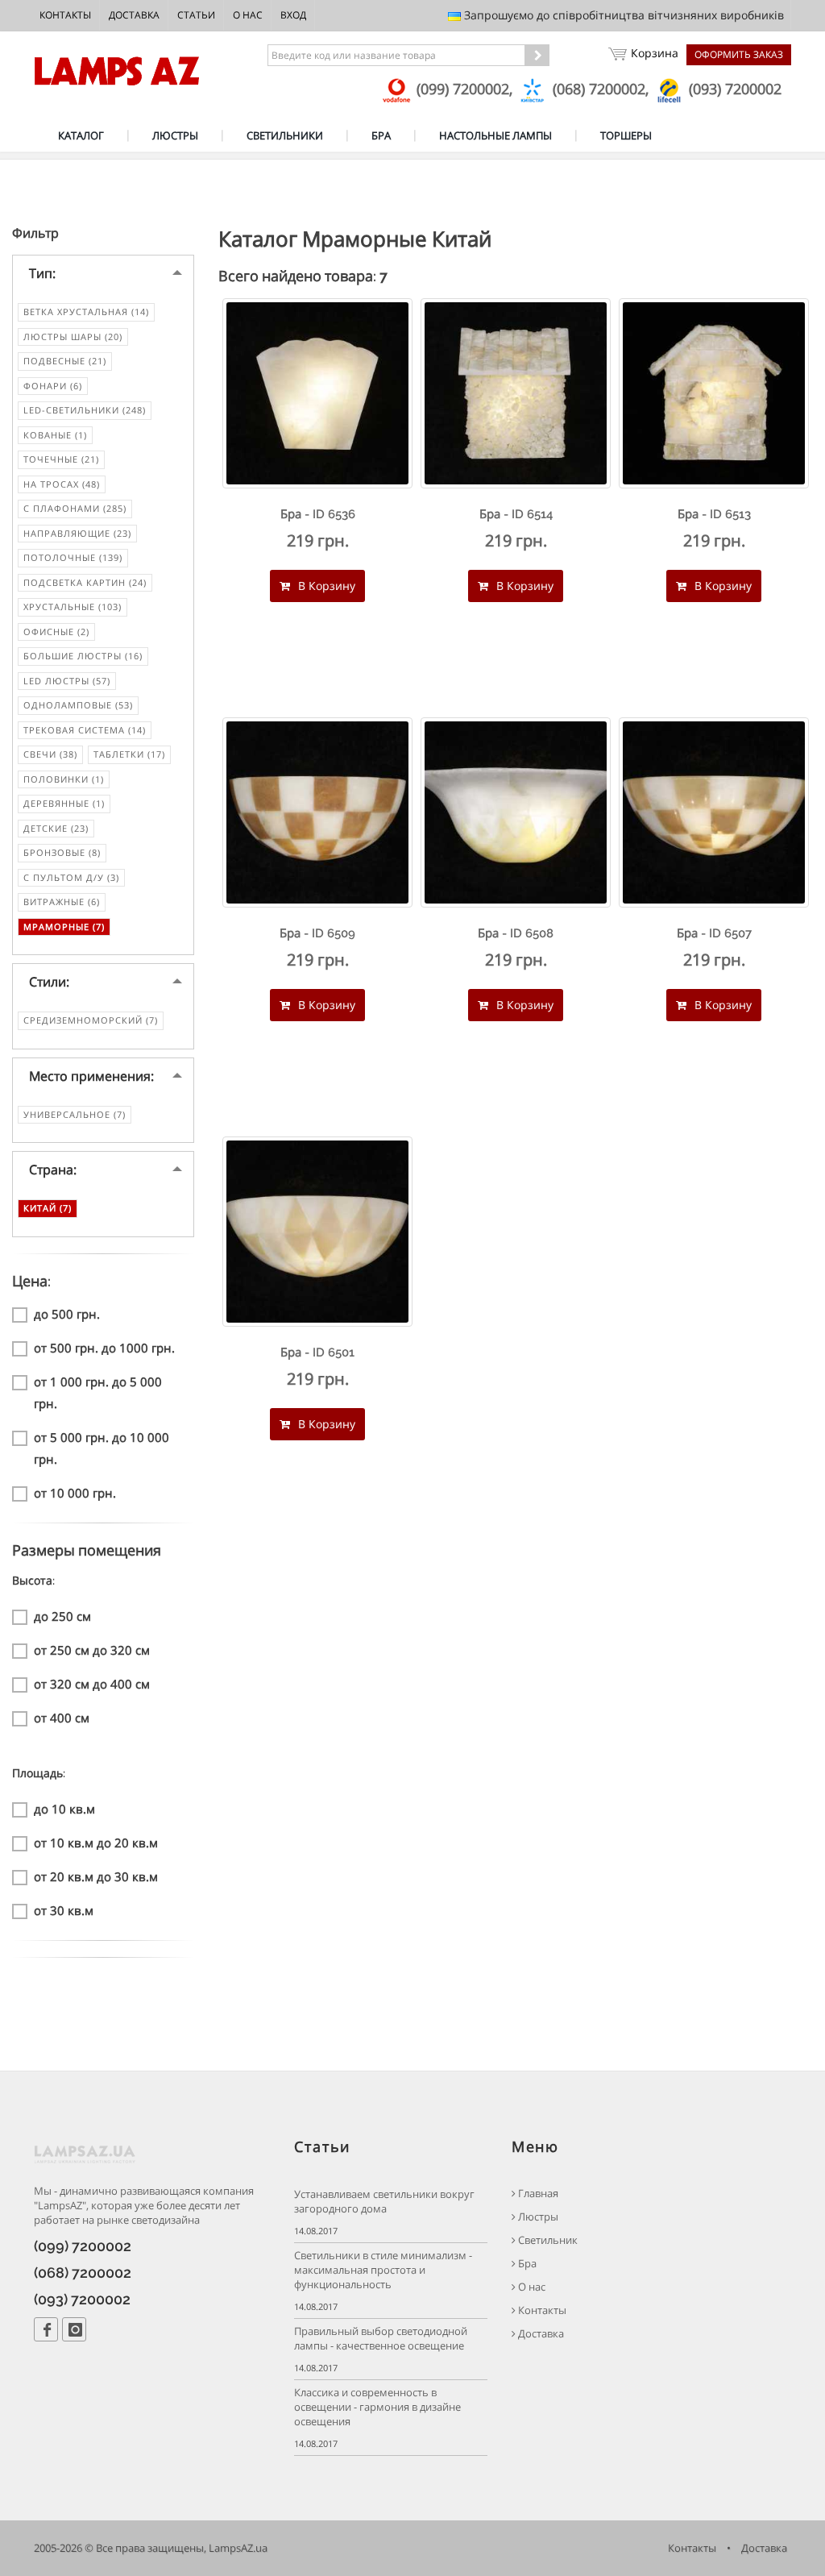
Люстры (537, 2217)
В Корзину (325, 586)
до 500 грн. (67, 1314)
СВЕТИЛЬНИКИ (285, 135)
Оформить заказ (739, 54)
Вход (293, 15)
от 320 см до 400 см (92, 1684)
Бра (526, 2264)
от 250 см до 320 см (92, 1650)
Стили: (49, 982)
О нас (248, 15)
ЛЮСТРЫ (175, 135)
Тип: (42, 273)
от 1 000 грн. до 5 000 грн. (98, 1392)
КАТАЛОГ (81, 135)
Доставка (134, 15)
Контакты (65, 15)
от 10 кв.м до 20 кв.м (96, 1843)
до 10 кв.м (64, 1809)
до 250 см (62, 1616)
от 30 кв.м (64, 1910)
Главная (537, 2194)
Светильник (547, 2240)
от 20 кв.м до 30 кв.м (96, 1876)
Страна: (53, 1170)
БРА (381, 135)
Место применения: (91, 1076)
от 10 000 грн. (75, 1493)
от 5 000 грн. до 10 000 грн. (102, 1448)
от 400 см (62, 1718)
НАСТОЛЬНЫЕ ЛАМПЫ (495, 135)
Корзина (655, 53)
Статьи (196, 15)
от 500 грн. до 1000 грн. (104, 1348)
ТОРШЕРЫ (626, 135)
